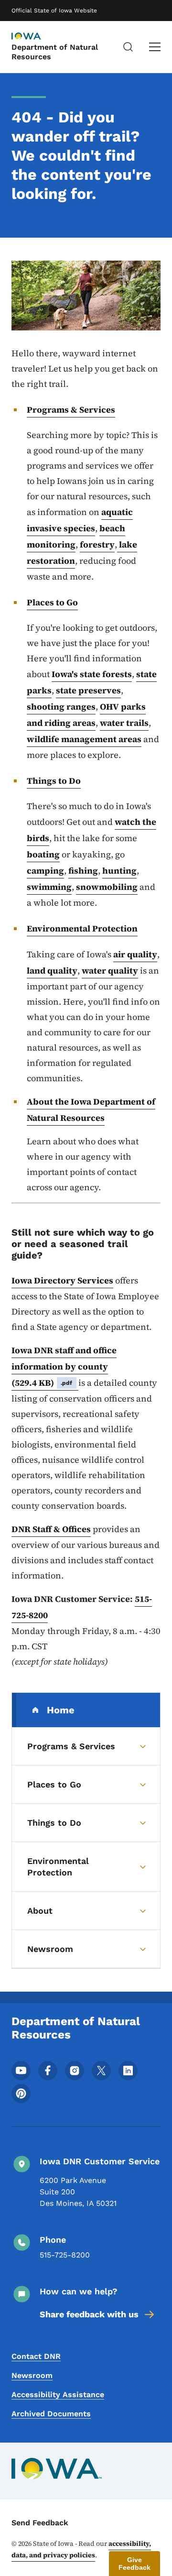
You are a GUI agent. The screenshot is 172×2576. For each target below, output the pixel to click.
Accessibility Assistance (58, 2395)
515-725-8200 (65, 2255)
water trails (124, 723)
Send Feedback (40, 2523)
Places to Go (52, 602)
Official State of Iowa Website (54, 11)
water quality (110, 970)
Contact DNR (36, 2356)
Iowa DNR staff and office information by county (64, 1366)
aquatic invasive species (80, 520)
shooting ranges (61, 707)
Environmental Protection (82, 928)
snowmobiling (107, 887)
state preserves (88, 690)
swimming (49, 887)
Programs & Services (71, 410)
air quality (135, 954)
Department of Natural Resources (55, 52)
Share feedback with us (89, 2314)
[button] (134, 2564)
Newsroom (32, 2375)
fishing (83, 871)
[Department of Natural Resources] (35, 37)
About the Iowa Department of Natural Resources (91, 1110)
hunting (119, 871)
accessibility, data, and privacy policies (81, 2549)
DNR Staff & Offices (51, 1529)
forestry (97, 544)
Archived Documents (51, 2414)
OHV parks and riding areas (86, 715)
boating (43, 854)
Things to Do (54, 781)
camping (45, 871)
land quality (52, 970)
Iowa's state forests (92, 674)
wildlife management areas (84, 739)
